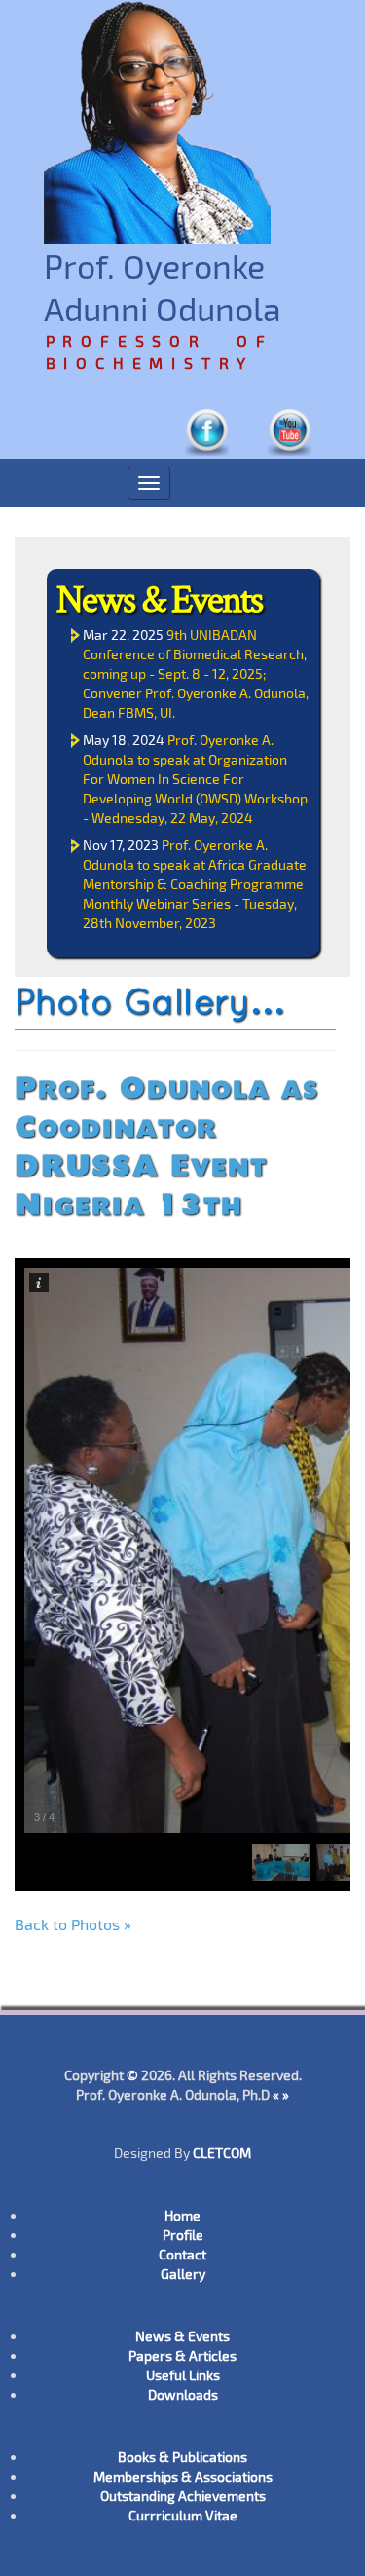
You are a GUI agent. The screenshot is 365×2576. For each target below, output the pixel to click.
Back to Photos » (73, 1924)
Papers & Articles (182, 2355)
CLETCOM (222, 2153)
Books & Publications (182, 2457)
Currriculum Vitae (183, 2515)
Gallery (183, 2274)
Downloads (183, 2394)
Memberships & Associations (183, 2476)
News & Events (159, 598)
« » (281, 2094)
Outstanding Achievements (183, 2496)
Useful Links (183, 2375)
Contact (182, 2254)
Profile (183, 2235)
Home (182, 2215)
